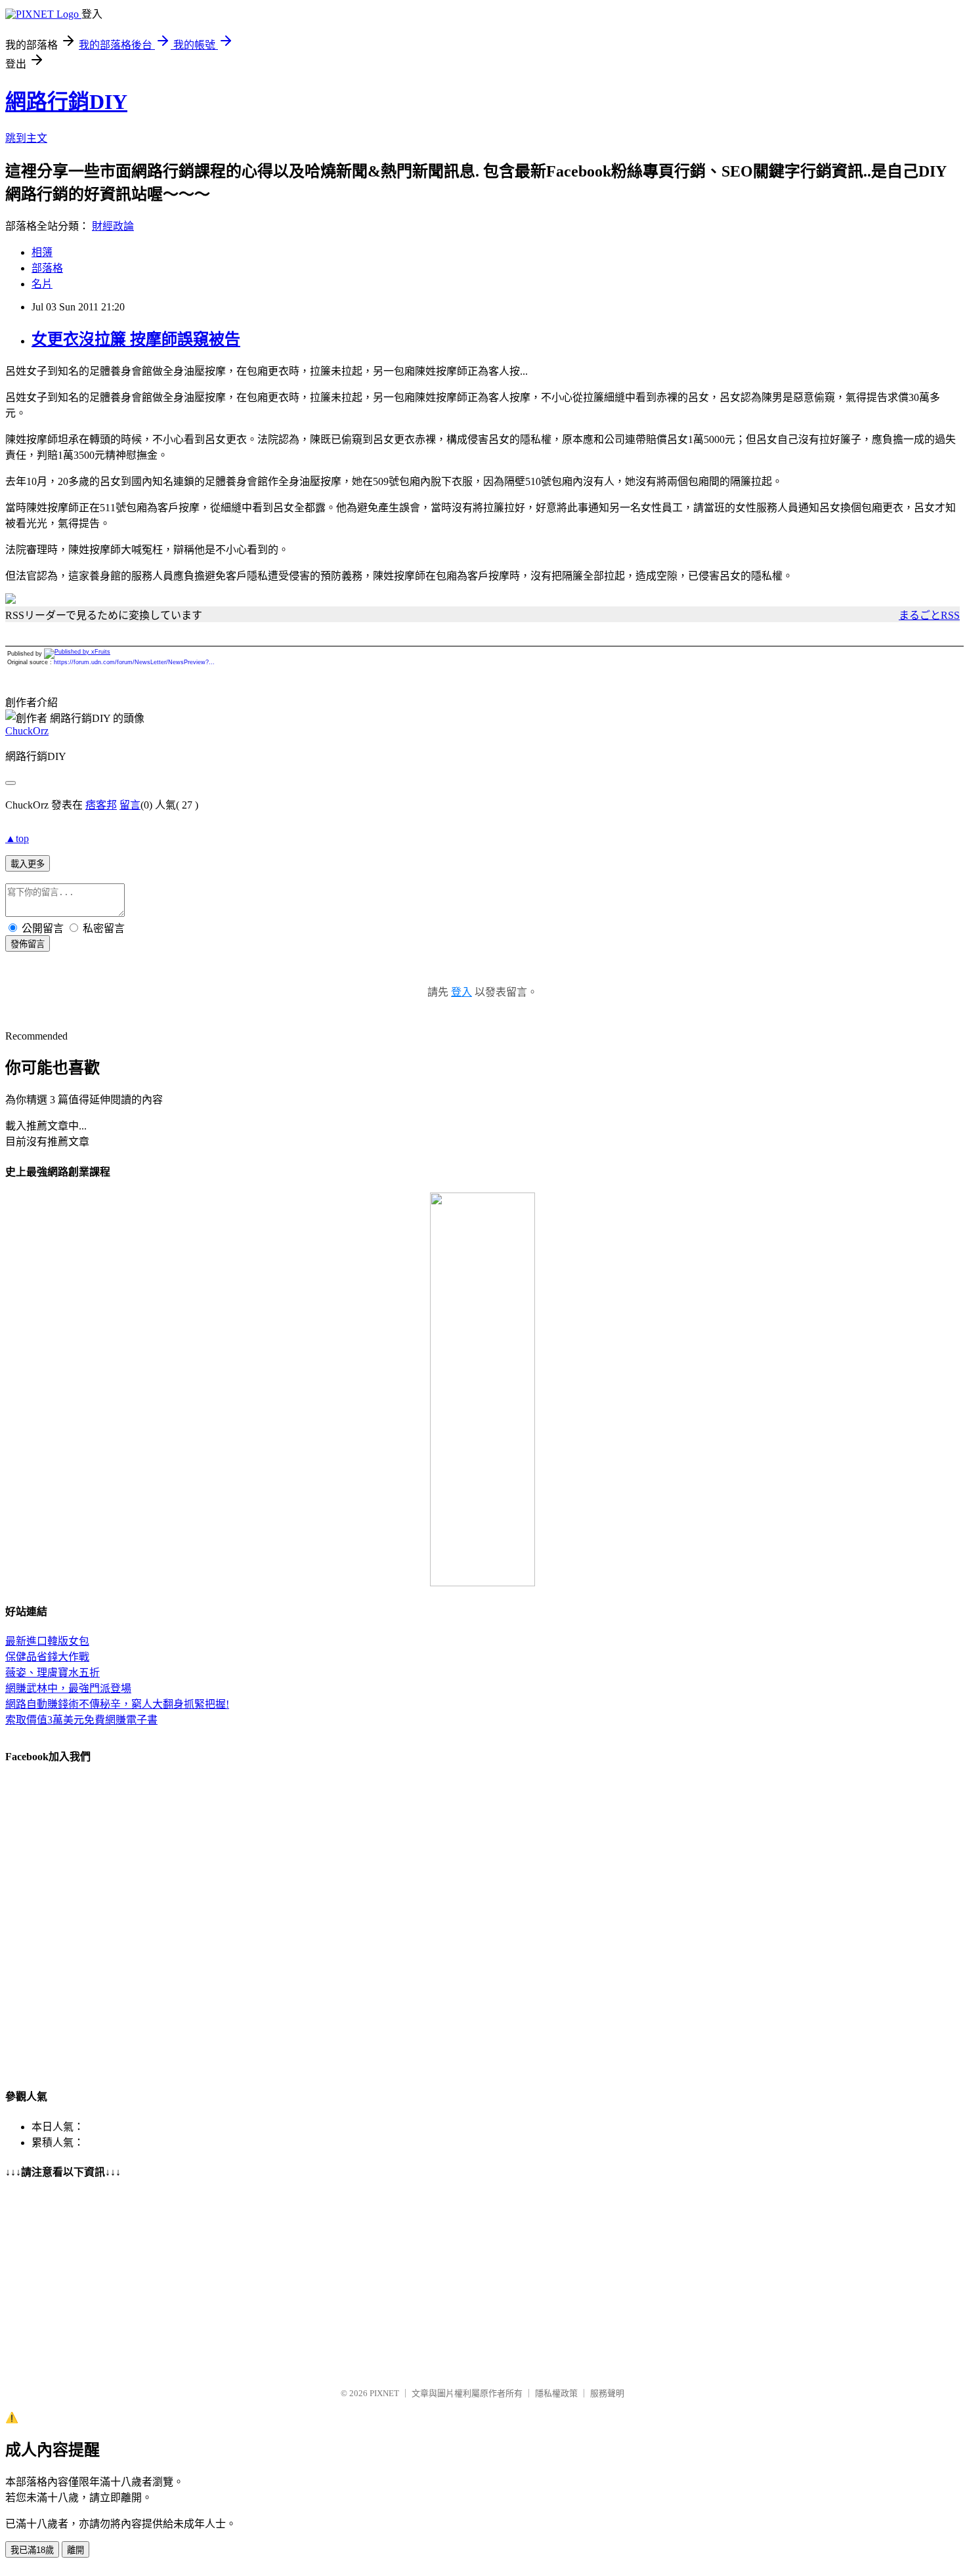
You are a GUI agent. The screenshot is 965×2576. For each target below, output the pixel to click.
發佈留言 (28, 944)
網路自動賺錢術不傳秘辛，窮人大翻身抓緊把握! (117, 1704)
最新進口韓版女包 (47, 1641)
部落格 (47, 268)
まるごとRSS (929, 615)
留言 (130, 805)
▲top (17, 838)
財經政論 (113, 226)
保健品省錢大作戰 (47, 1657)
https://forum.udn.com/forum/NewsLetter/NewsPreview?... (134, 662)
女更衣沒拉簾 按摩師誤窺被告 (136, 339)
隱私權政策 (556, 2393)
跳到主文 (26, 138)
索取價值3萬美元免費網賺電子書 (81, 1720)
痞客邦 (101, 805)
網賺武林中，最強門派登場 (68, 1688)
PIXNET (384, 2393)
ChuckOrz (27, 731)
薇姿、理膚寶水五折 (53, 1673)
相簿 (42, 252)
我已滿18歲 (32, 2550)
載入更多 (28, 864)
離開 (75, 2550)
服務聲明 (607, 2393)
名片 (42, 284)
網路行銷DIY (66, 102)
